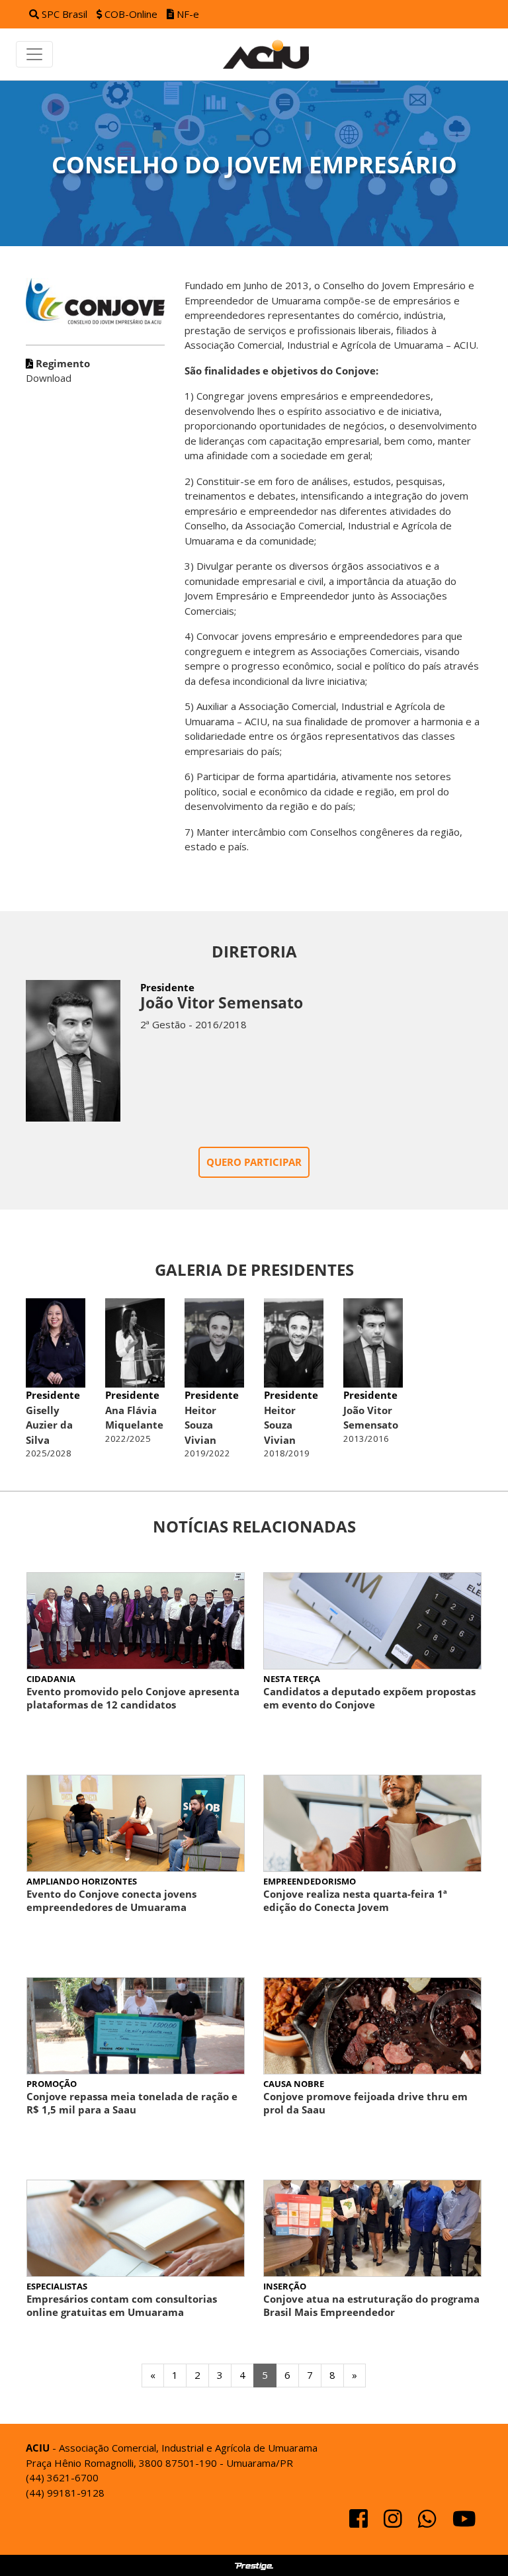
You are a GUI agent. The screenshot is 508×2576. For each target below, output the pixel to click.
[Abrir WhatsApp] (475, 2543)
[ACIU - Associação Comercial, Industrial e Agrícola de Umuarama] (273, 54)
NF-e (187, 14)
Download (58, 371)
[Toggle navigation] (34, 54)
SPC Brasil (64, 14)
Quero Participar (254, 1162)
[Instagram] (394, 2522)
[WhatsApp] (429, 2522)
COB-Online (131, 14)
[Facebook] (360, 2522)
